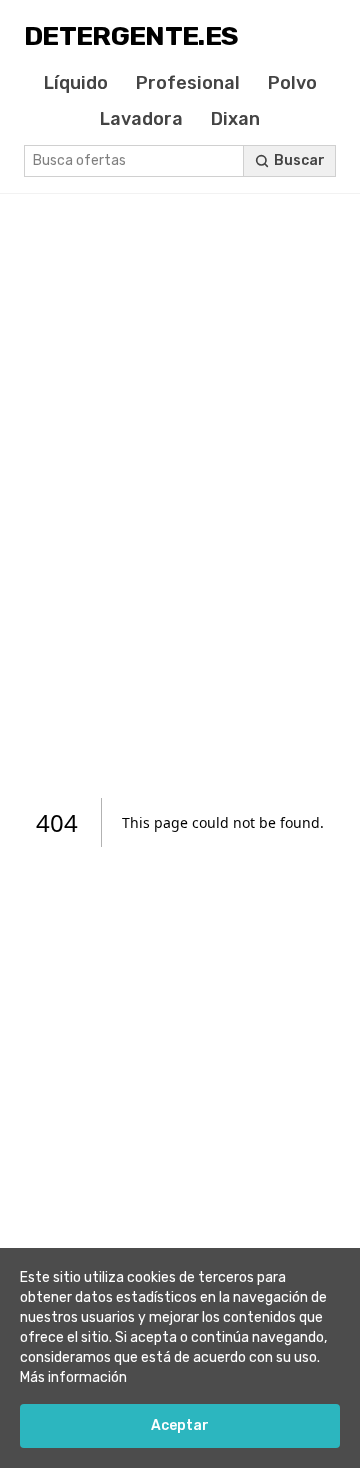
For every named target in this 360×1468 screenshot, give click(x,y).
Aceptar (180, 1425)
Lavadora (141, 119)
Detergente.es (131, 36)
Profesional (188, 83)
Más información (73, 1377)
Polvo (292, 83)
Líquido (76, 83)
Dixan (235, 119)
